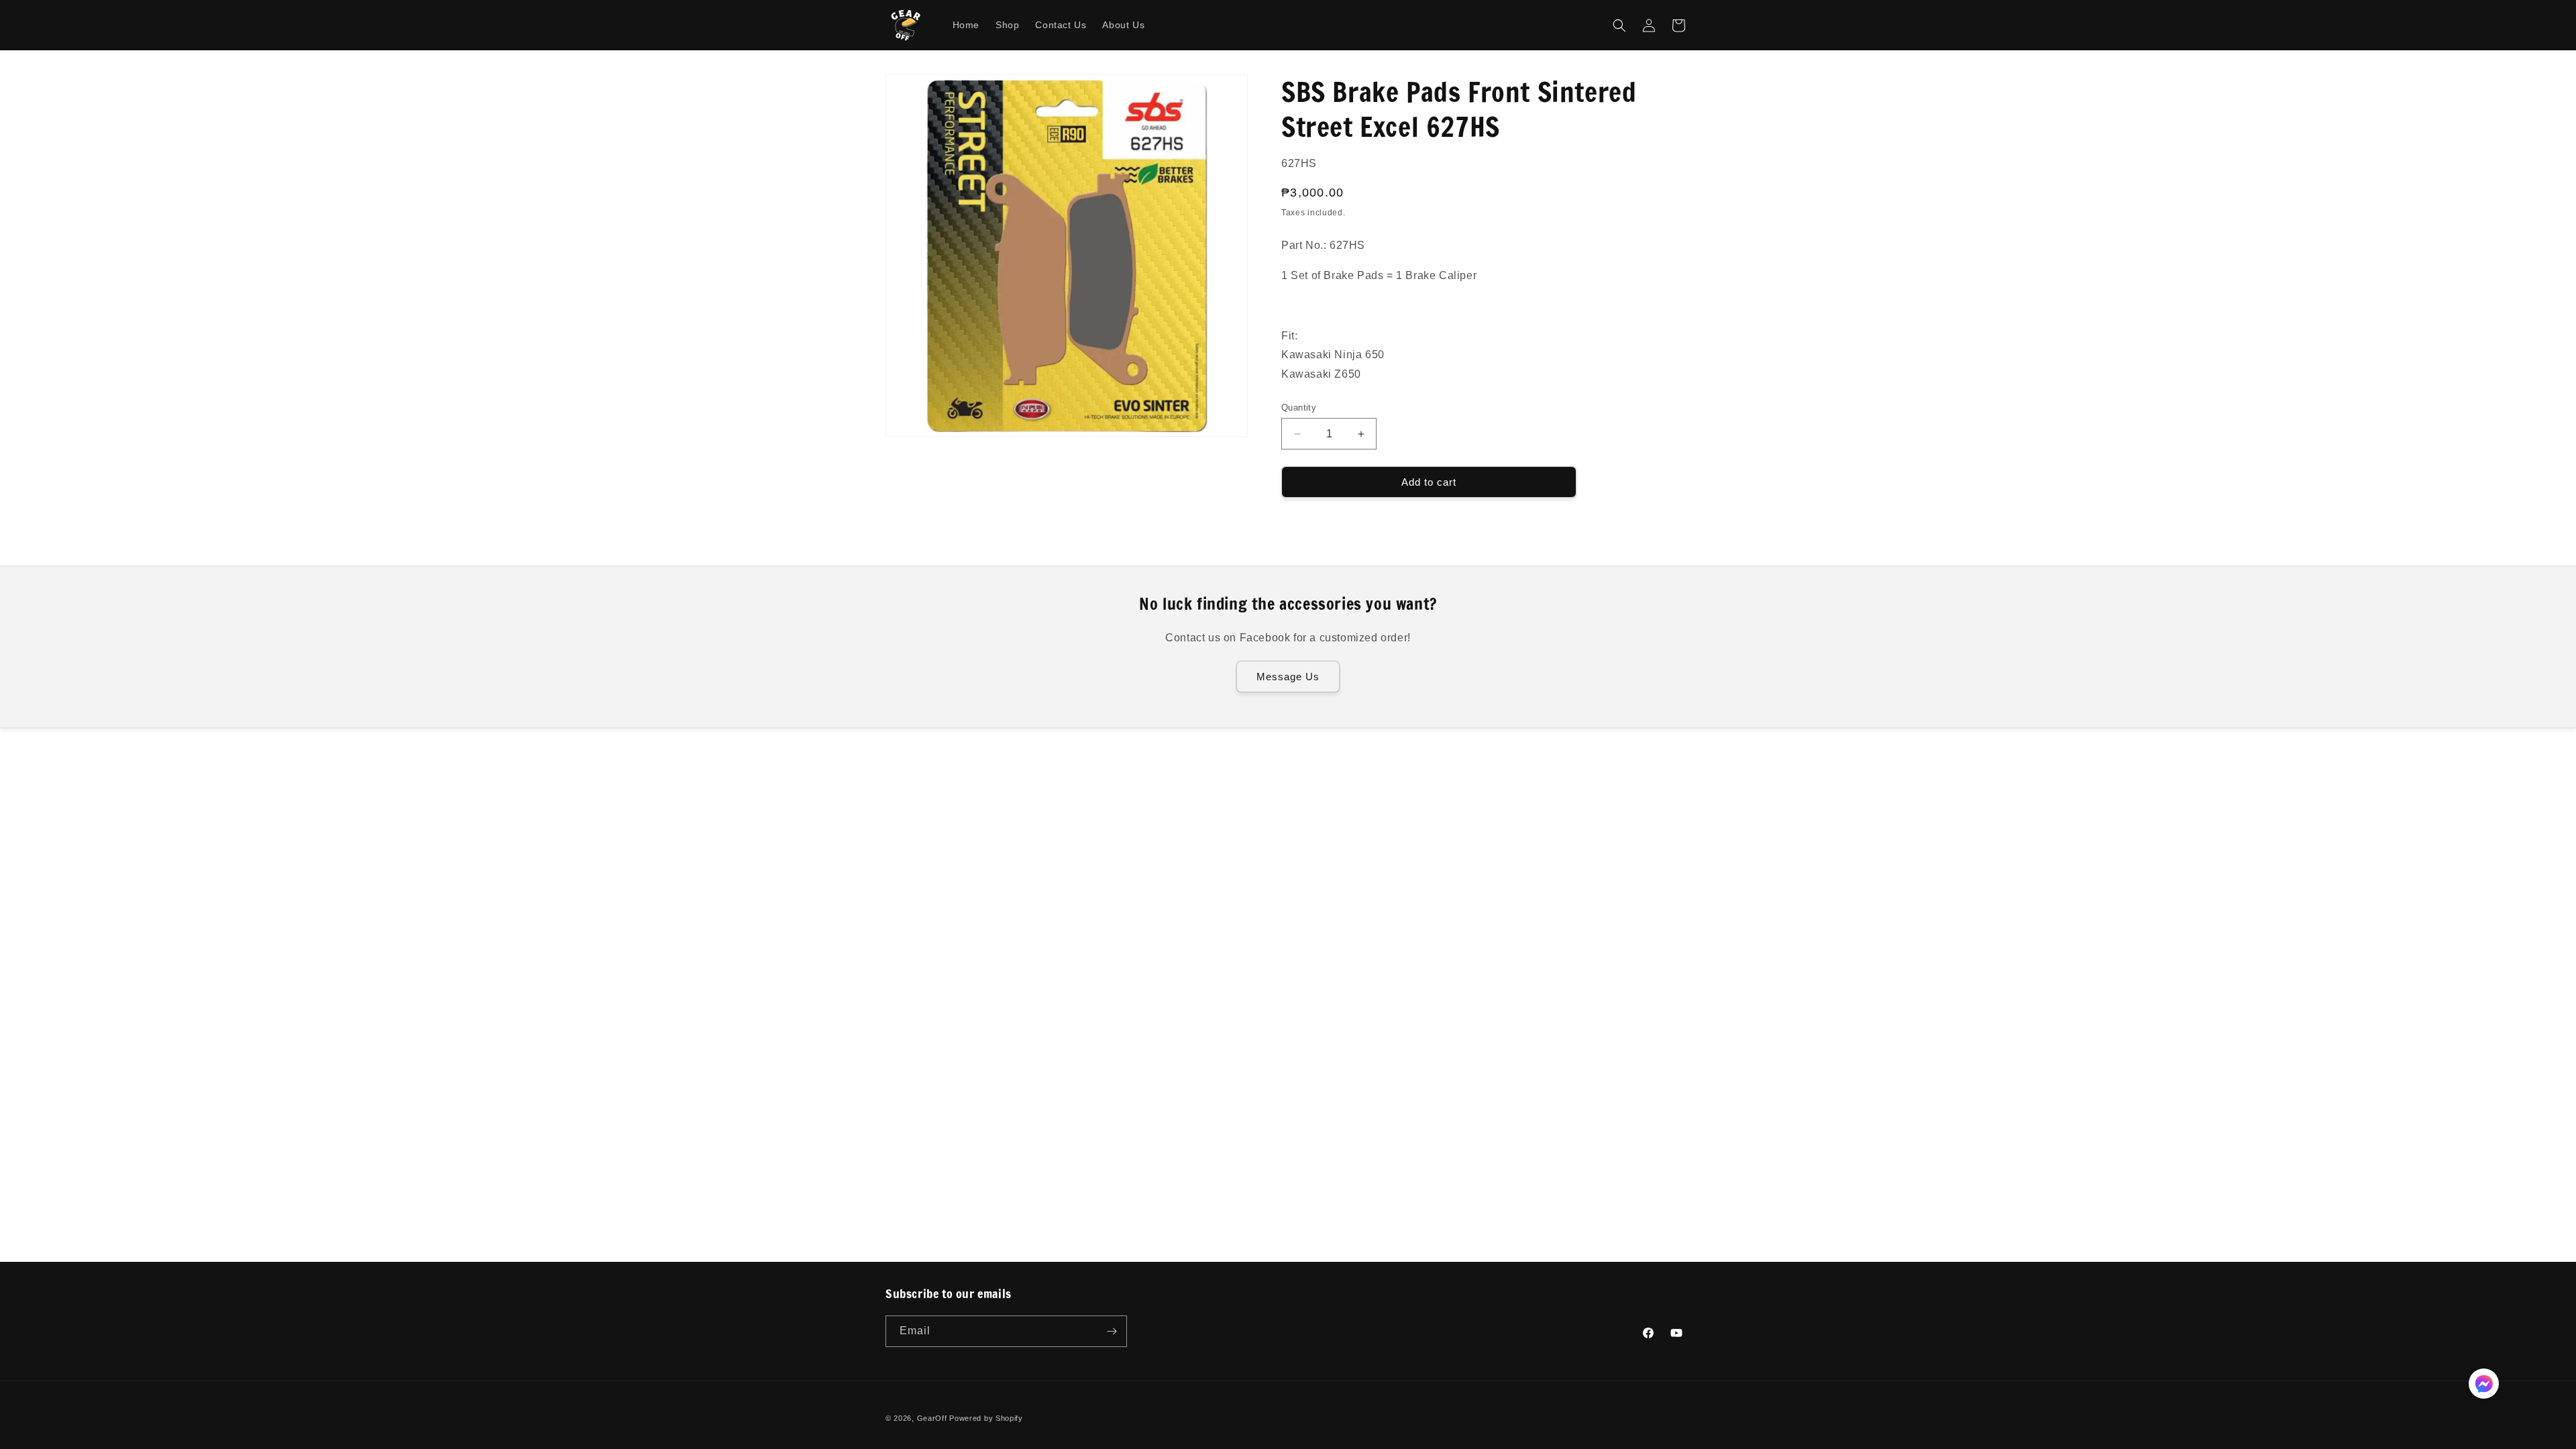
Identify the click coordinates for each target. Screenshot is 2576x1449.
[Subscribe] (1112, 1331)
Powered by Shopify (986, 1418)
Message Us (1288, 677)
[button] (1619, 25)
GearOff (932, 1418)
